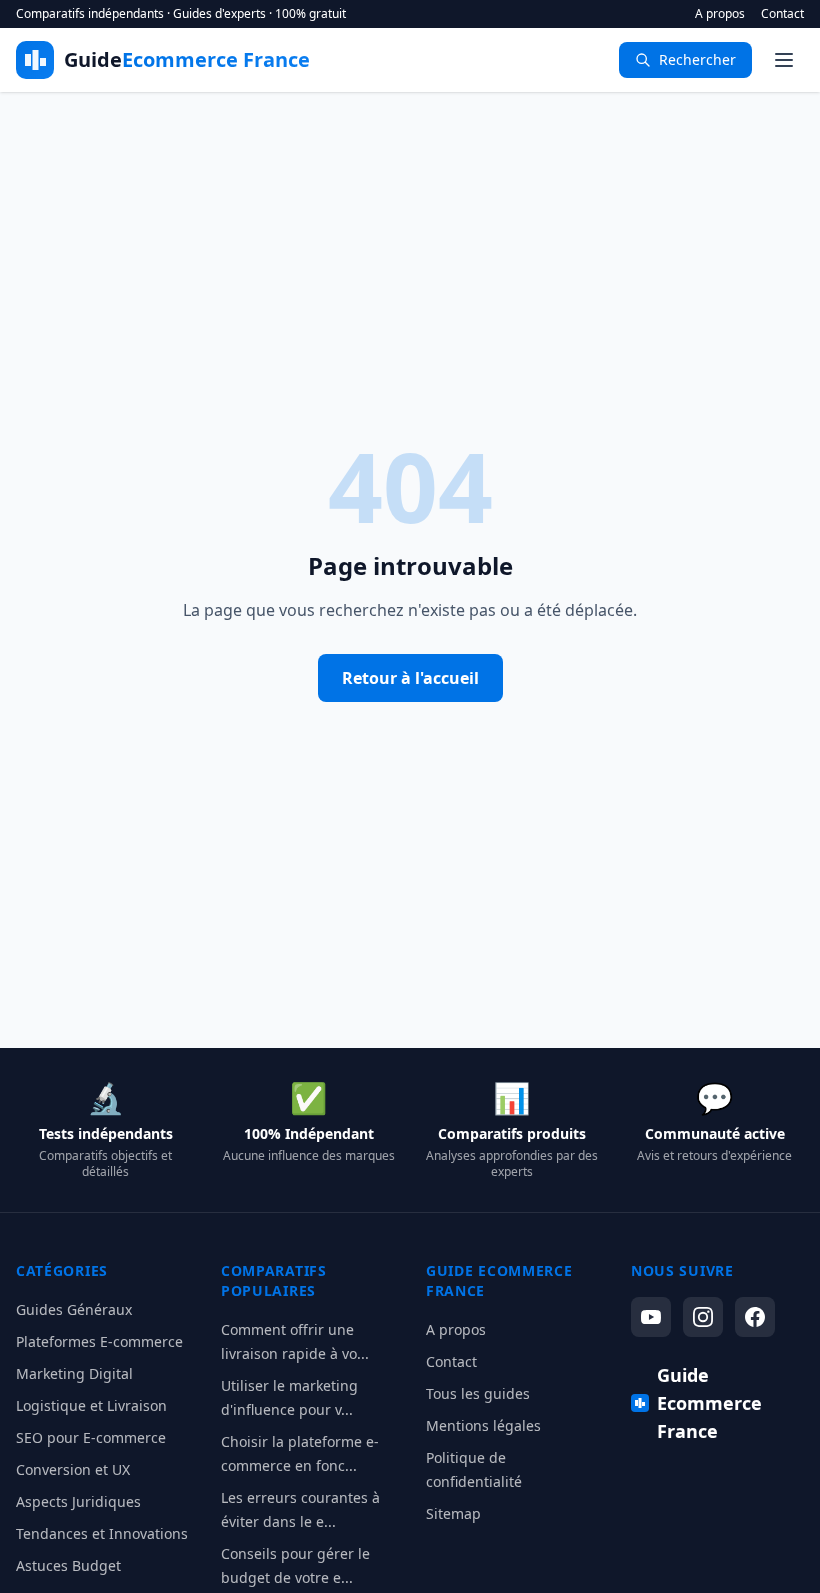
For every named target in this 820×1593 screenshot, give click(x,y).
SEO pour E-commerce (91, 1437)
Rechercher (697, 59)
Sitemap (453, 1513)
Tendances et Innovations (102, 1533)
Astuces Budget (68, 1565)
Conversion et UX (73, 1469)
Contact (782, 14)
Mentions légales (483, 1425)
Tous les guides (478, 1393)
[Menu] (784, 60)
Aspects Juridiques (78, 1501)
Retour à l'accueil (410, 678)
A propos (720, 14)
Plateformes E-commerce (99, 1341)
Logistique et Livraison (91, 1405)
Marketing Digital (74, 1373)
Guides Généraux (74, 1309)
